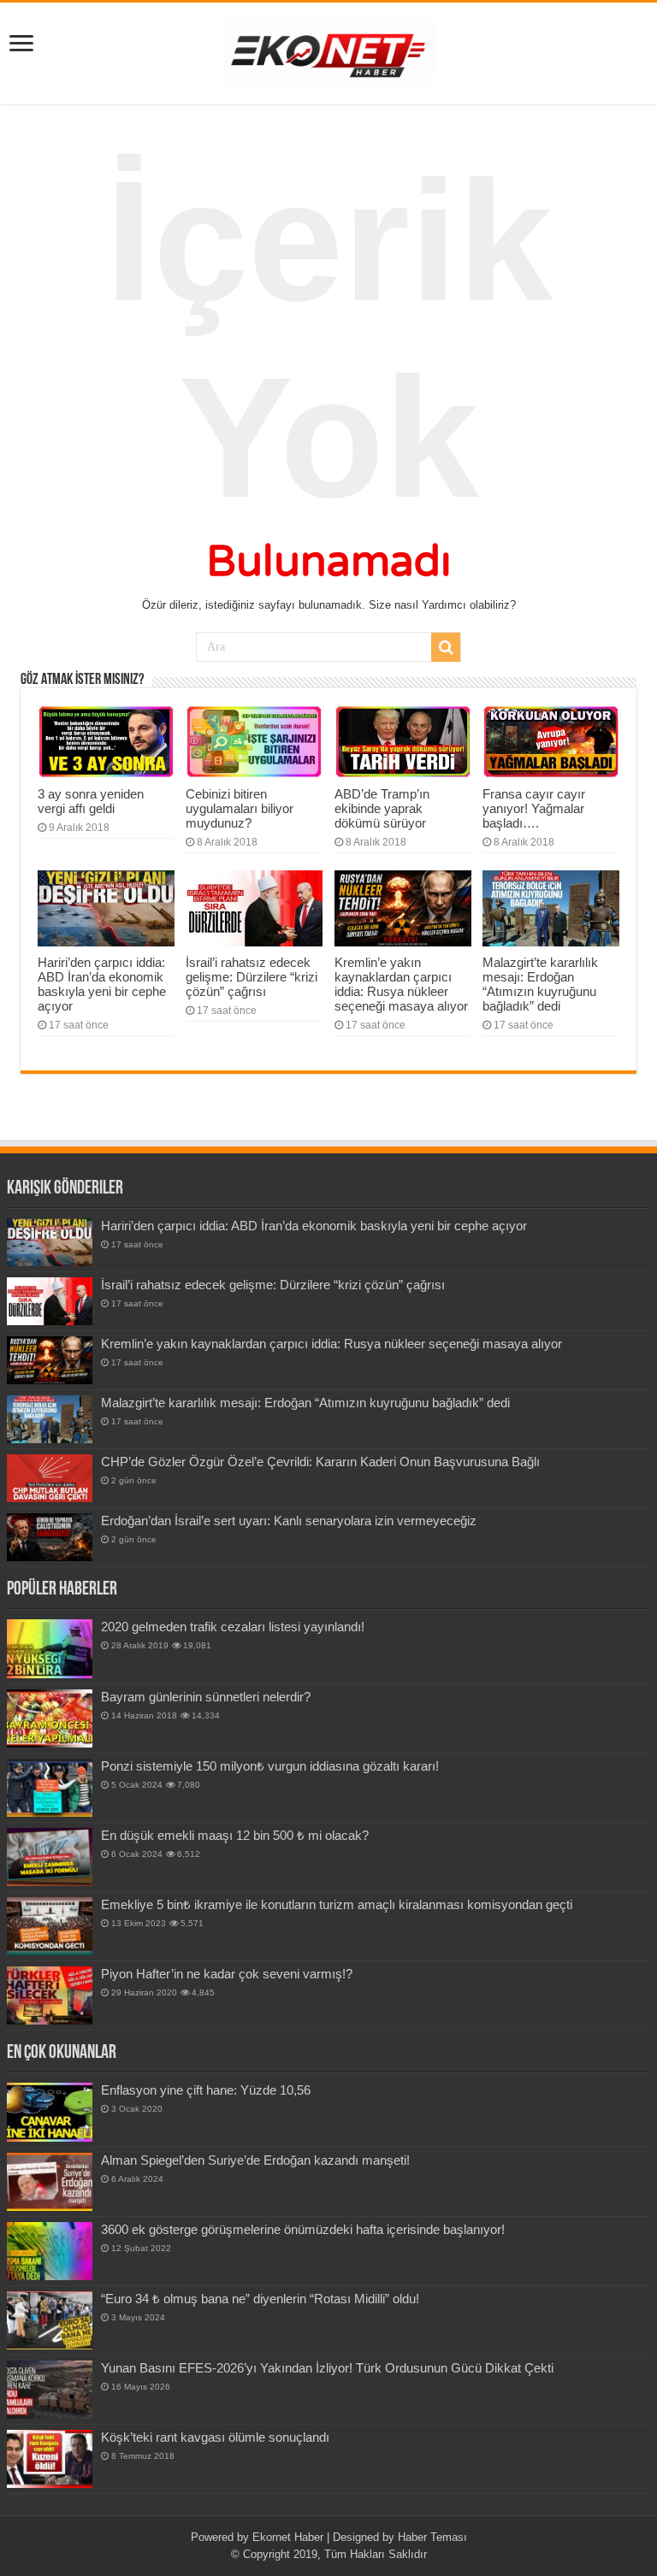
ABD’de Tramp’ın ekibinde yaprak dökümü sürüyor (382, 808)
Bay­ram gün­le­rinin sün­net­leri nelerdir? (206, 1697)
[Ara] (446, 647)
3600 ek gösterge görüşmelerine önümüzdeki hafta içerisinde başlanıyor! (303, 2229)
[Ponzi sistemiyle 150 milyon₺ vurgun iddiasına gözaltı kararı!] (50, 1788)
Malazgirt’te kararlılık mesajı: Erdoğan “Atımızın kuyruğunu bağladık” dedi (540, 984)
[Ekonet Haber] (328, 50)
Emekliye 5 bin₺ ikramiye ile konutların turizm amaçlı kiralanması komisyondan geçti (337, 1904)
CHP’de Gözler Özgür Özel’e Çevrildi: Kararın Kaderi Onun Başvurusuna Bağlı (320, 1462)
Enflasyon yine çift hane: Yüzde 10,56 (206, 2090)
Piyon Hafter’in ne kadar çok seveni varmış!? (227, 1974)
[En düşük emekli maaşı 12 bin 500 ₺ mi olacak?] (50, 1857)
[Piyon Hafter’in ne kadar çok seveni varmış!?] (50, 1995)
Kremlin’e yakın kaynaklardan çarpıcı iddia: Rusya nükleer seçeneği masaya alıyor (401, 984)
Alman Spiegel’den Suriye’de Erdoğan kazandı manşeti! (255, 2160)
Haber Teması (432, 2537)
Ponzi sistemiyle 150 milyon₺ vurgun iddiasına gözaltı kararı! (270, 1766)
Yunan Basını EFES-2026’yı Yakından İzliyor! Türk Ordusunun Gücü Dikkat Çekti (327, 2368)
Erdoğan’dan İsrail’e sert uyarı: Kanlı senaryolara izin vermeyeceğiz (289, 1521)
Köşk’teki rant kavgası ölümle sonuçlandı (215, 2437)
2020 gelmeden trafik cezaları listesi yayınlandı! (233, 1627)
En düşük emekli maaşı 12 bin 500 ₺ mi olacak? (235, 1835)
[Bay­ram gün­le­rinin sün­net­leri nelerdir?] (50, 1718)
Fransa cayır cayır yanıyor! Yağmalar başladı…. (534, 808)
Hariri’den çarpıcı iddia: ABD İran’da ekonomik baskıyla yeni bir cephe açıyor (102, 984)
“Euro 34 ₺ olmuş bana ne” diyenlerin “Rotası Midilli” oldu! (260, 2299)
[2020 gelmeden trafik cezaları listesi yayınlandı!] (50, 1648)
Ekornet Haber (288, 2537)
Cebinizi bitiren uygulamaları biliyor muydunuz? (240, 808)
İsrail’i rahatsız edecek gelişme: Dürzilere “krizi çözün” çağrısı (252, 977)
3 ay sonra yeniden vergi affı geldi (91, 801)
